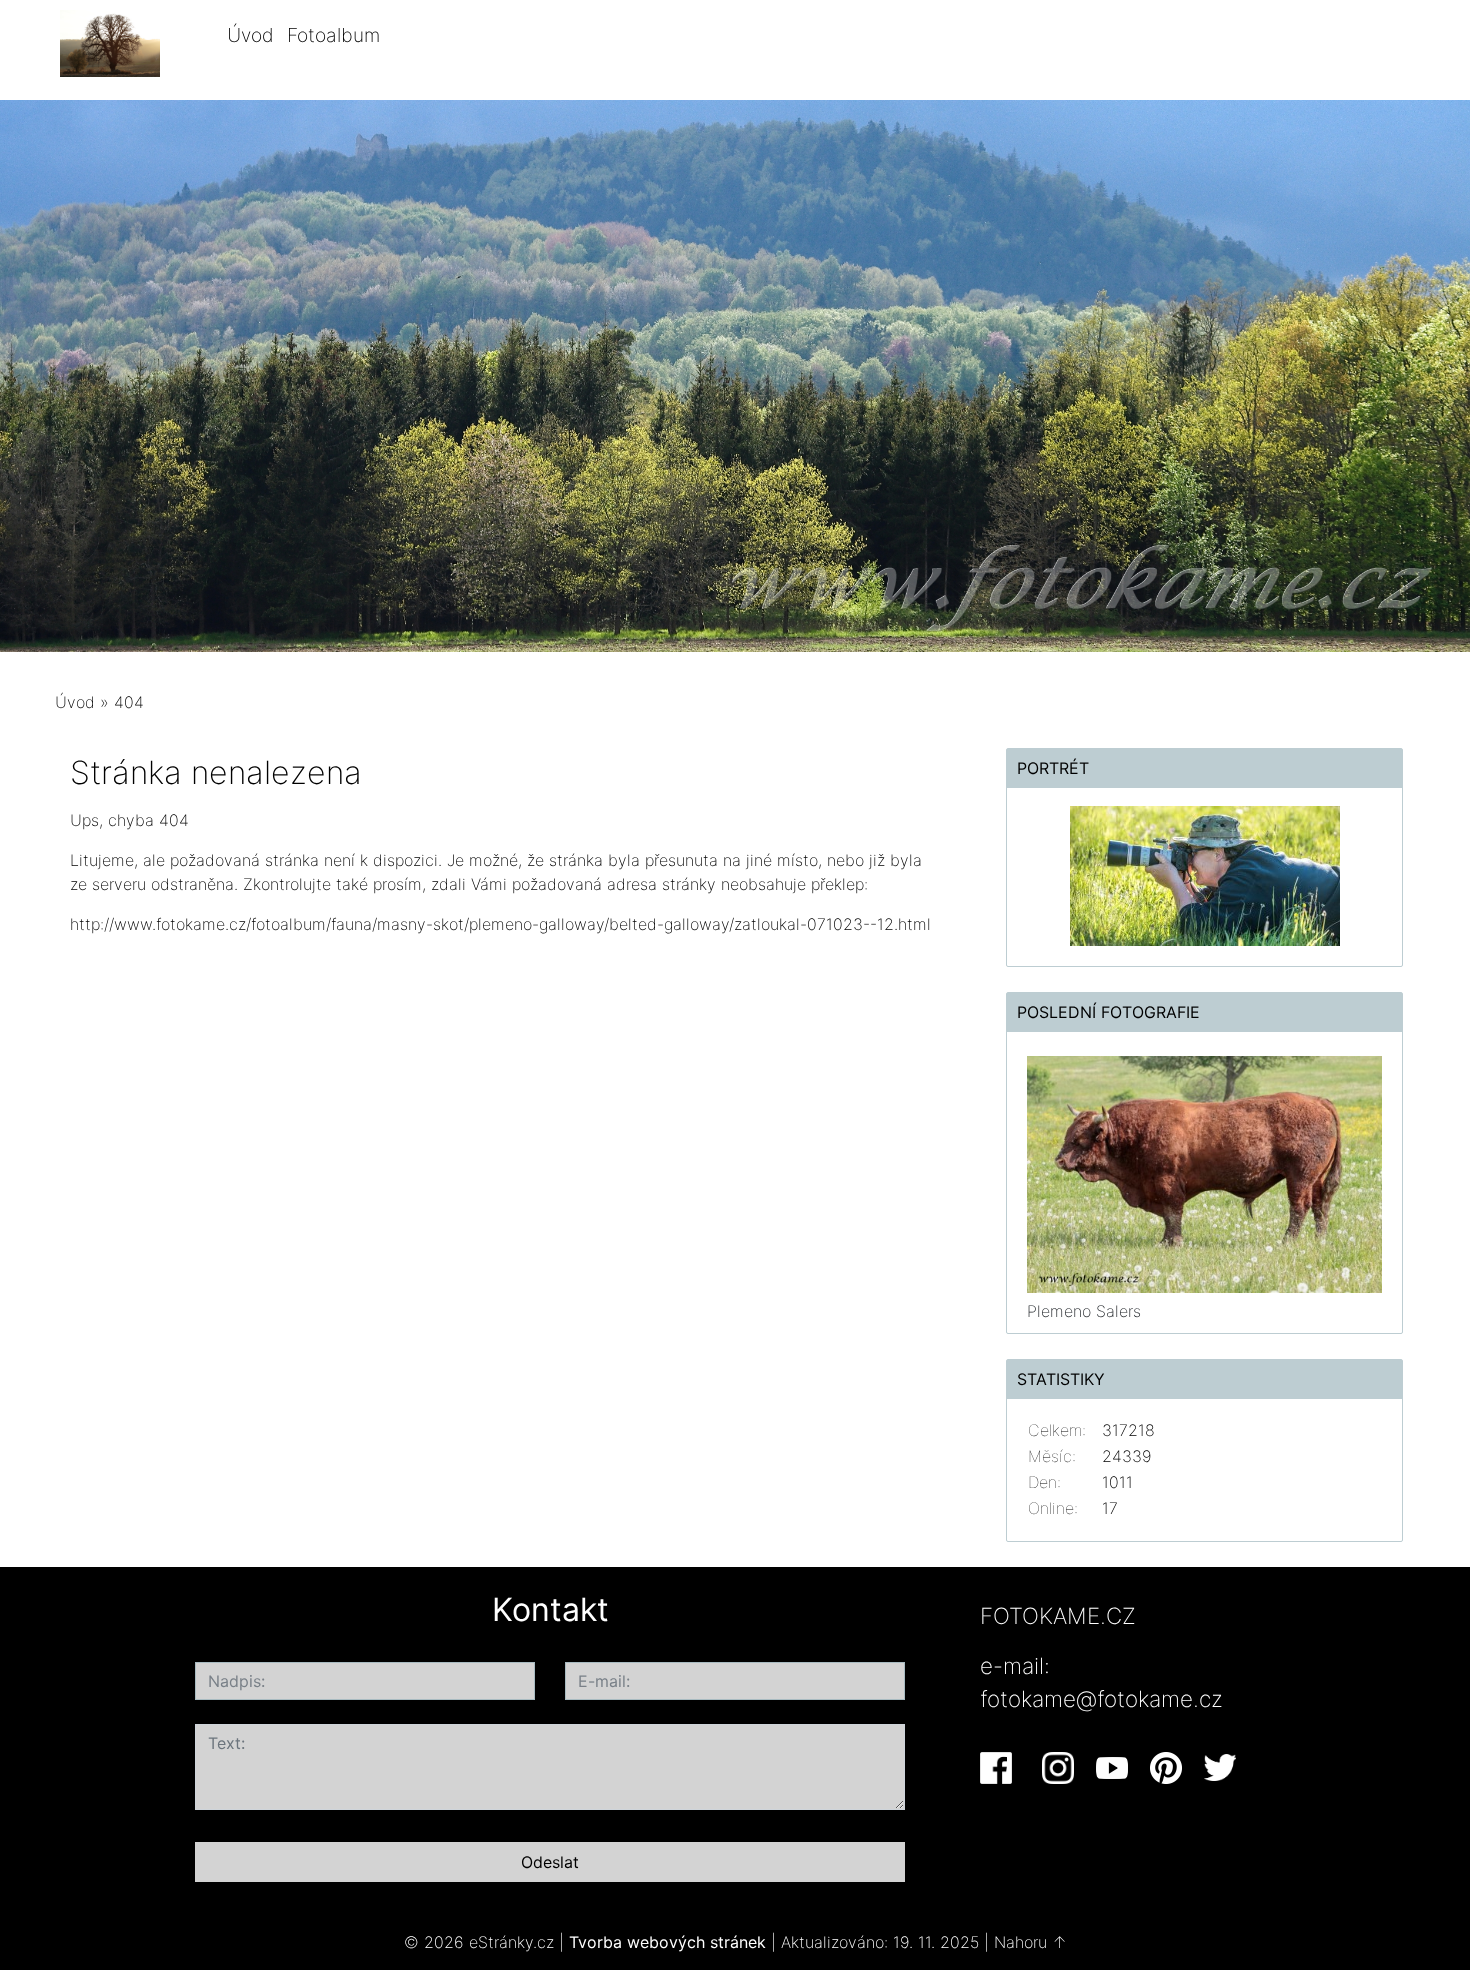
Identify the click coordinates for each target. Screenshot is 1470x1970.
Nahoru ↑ (1030, 1942)
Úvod (250, 35)
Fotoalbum (333, 35)
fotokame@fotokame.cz (1101, 1698)
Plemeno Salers (1084, 1311)
